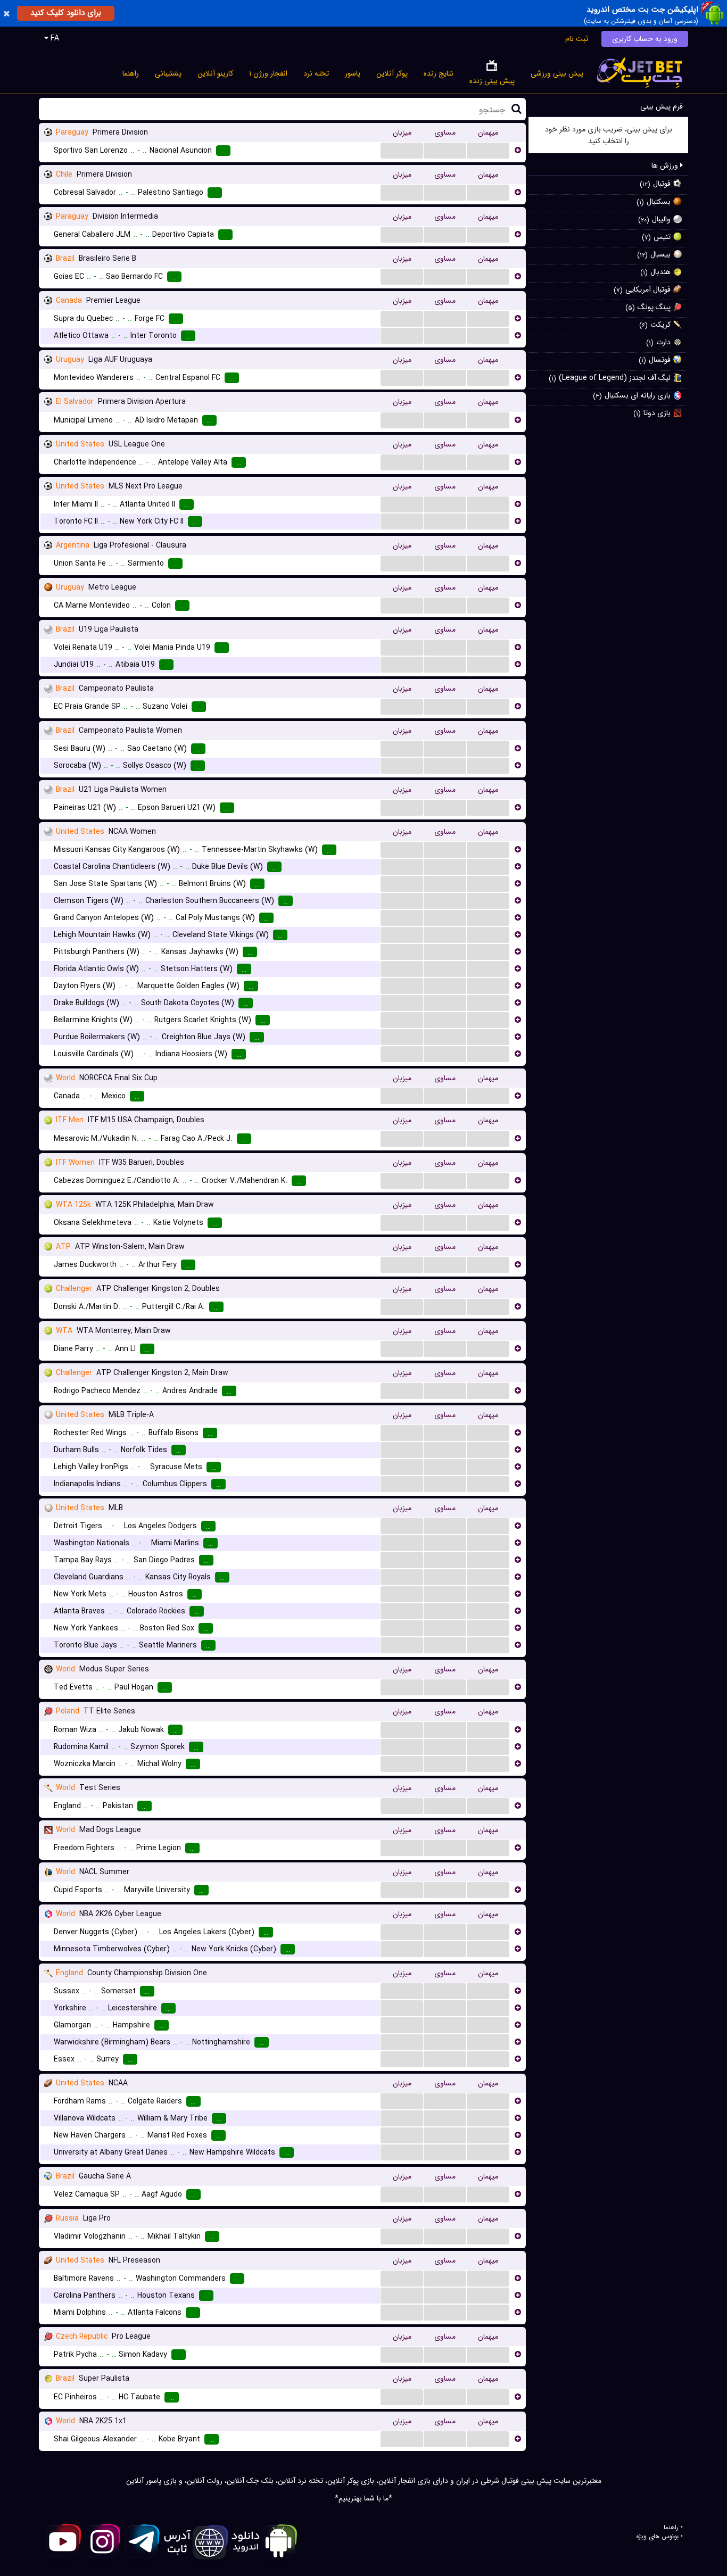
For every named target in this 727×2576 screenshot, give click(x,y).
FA (54, 38)
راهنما (131, 73)
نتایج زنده (439, 73)
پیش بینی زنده (492, 81)
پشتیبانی (168, 73)
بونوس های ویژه (657, 2537)
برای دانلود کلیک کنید (66, 13)
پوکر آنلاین (392, 73)
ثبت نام (577, 39)
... (402, 150)
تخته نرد (316, 73)
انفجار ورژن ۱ (268, 73)
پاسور (353, 73)
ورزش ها (666, 165)
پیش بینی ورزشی (557, 73)
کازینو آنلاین (215, 73)
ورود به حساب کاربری (645, 39)
